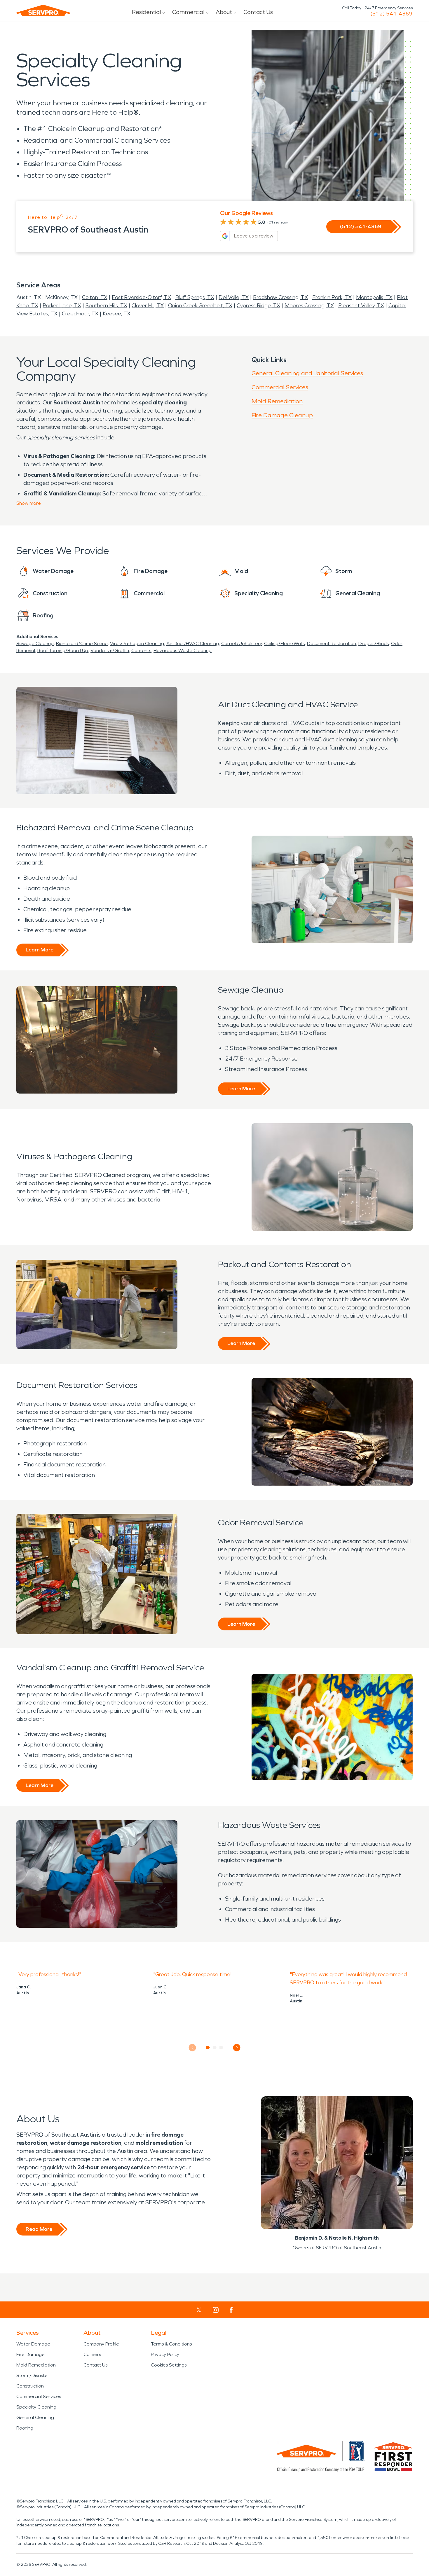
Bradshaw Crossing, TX (280, 297)
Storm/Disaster (33, 2375)
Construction (30, 2386)
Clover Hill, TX (148, 305)
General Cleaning (35, 2417)
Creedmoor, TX (80, 314)
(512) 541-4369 (391, 14)
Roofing (25, 2428)
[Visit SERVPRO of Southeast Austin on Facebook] (231, 2310)
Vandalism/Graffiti (110, 650)
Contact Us (258, 12)
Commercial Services (280, 387)
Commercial (188, 12)
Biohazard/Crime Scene (82, 643)
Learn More (40, 950)
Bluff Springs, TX (195, 297)
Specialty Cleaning (36, 2407)
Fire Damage (30, 2354)
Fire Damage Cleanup (282, 415)
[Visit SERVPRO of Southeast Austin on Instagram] (216, 2310)
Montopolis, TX (374, 297)
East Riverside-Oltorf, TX (141, 297)
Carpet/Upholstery (241, 643)
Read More (39, 2229)
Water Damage (33, 2344)
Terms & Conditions (171, 2344)
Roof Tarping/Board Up (63, 650)
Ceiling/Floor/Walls (284, 643)
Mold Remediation (277, 401)
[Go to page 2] (215, 2048)
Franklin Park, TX (332, 297)
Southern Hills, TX (106, 305)
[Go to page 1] (208, 2048)
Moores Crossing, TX (309, 305)
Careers (92, 2354)
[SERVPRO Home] (43, 11)
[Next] (237, 2048)
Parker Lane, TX (62, 305)
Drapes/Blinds (374, 643)
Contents (141, 650)
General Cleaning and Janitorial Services (307, 373)
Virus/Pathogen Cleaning (137, 643)
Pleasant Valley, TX (361, 305)
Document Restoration (332, 643)
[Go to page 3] (221, 2048)
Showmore (29, 503)
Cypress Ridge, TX (258, 305)
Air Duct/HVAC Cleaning (193, 643)
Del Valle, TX (234, 297)
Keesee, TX (117, 314)
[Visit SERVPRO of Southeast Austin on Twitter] (199, 2310)
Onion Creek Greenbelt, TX (200, 305)
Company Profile (101, 2344)
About (224, 12)
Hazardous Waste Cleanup (183, 650)
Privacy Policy (165, 2354)
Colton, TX (95, 297)
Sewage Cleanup (35, 643)
